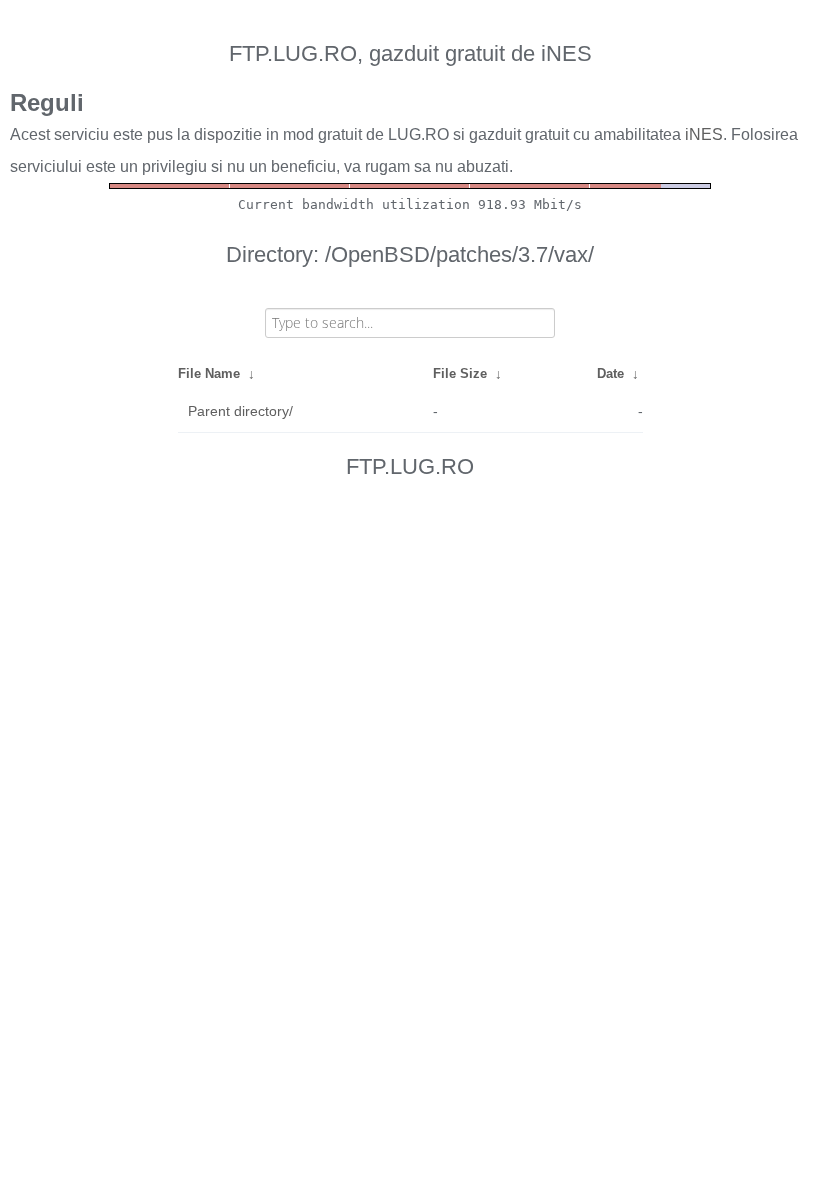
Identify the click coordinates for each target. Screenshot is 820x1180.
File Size (460, 373)
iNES (704, 134)
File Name (209, 373)
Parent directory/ (240, 411)
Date (610, 373)
